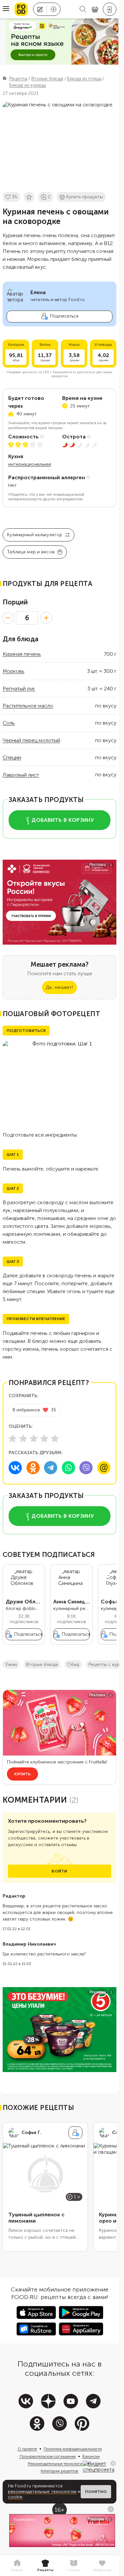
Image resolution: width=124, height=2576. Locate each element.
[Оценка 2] (23, 1438)
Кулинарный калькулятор (35, 535)
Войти (59, 1871)
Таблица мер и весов (31, 552)
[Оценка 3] (34, 1438)
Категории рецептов (60, 2471)
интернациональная (30, 464)
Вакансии (91, 2456)
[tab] (17, 2566)
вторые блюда (42, 1664)
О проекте (27, 2449)
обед (73, 1664)
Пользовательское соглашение (48, 2456)
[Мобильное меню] (6, 9)
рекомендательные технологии (42, 2492)
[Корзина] (95, 9)
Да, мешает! (60, 987)
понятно (96, 2492)
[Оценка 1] (13, 1438)
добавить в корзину (63, 820)
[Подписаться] (75, 2133)
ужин (11, 1664)
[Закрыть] (113, 2463)
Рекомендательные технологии (56, 2464)
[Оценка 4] (44, 1438)
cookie (15, 2497)
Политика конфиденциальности (73, 2449)
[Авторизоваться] (110, 9)
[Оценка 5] (55, 1438)
